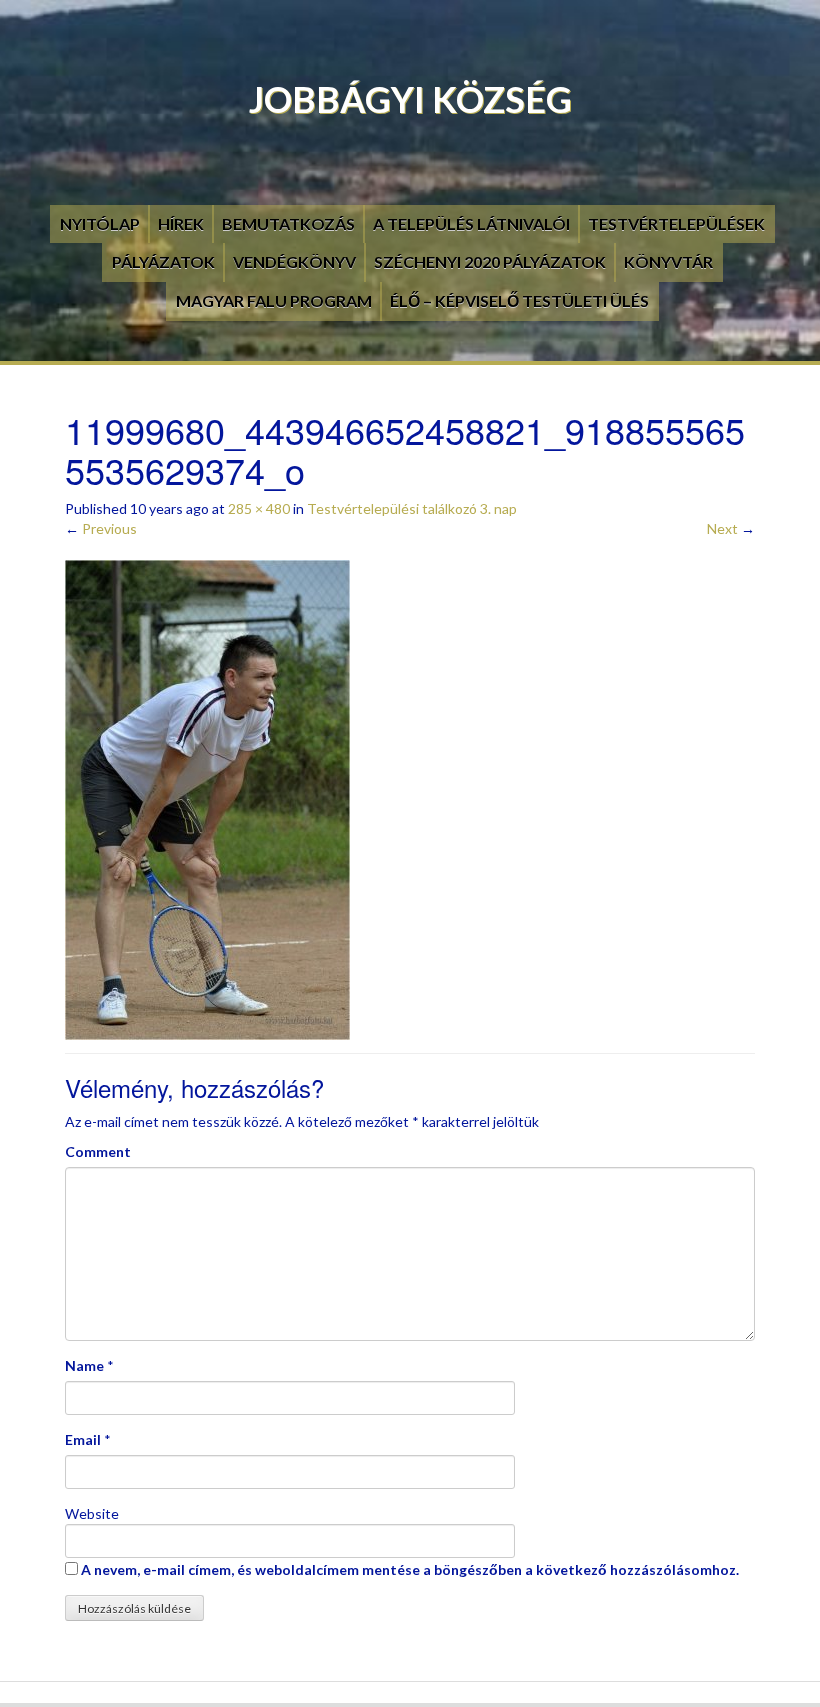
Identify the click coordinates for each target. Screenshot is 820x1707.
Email (83, 1439)
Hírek (181, 223)
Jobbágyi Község (410, 99)
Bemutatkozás (288, 223)
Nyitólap (100, 223)
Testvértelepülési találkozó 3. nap (412, 508)
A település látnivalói (471, 223)
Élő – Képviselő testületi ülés (519, 300)
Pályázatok (163, 261)
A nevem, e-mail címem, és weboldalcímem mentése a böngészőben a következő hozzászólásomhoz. (410, 1569)
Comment (98, 1151)
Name (84, 1365)
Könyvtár (668, 261)
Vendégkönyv (294, 261)
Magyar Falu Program (274, 300)
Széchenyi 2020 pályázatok (490, 261)
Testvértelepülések (676, 223)
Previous (101, 528)
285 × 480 (259, 508)
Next (731, 528)
